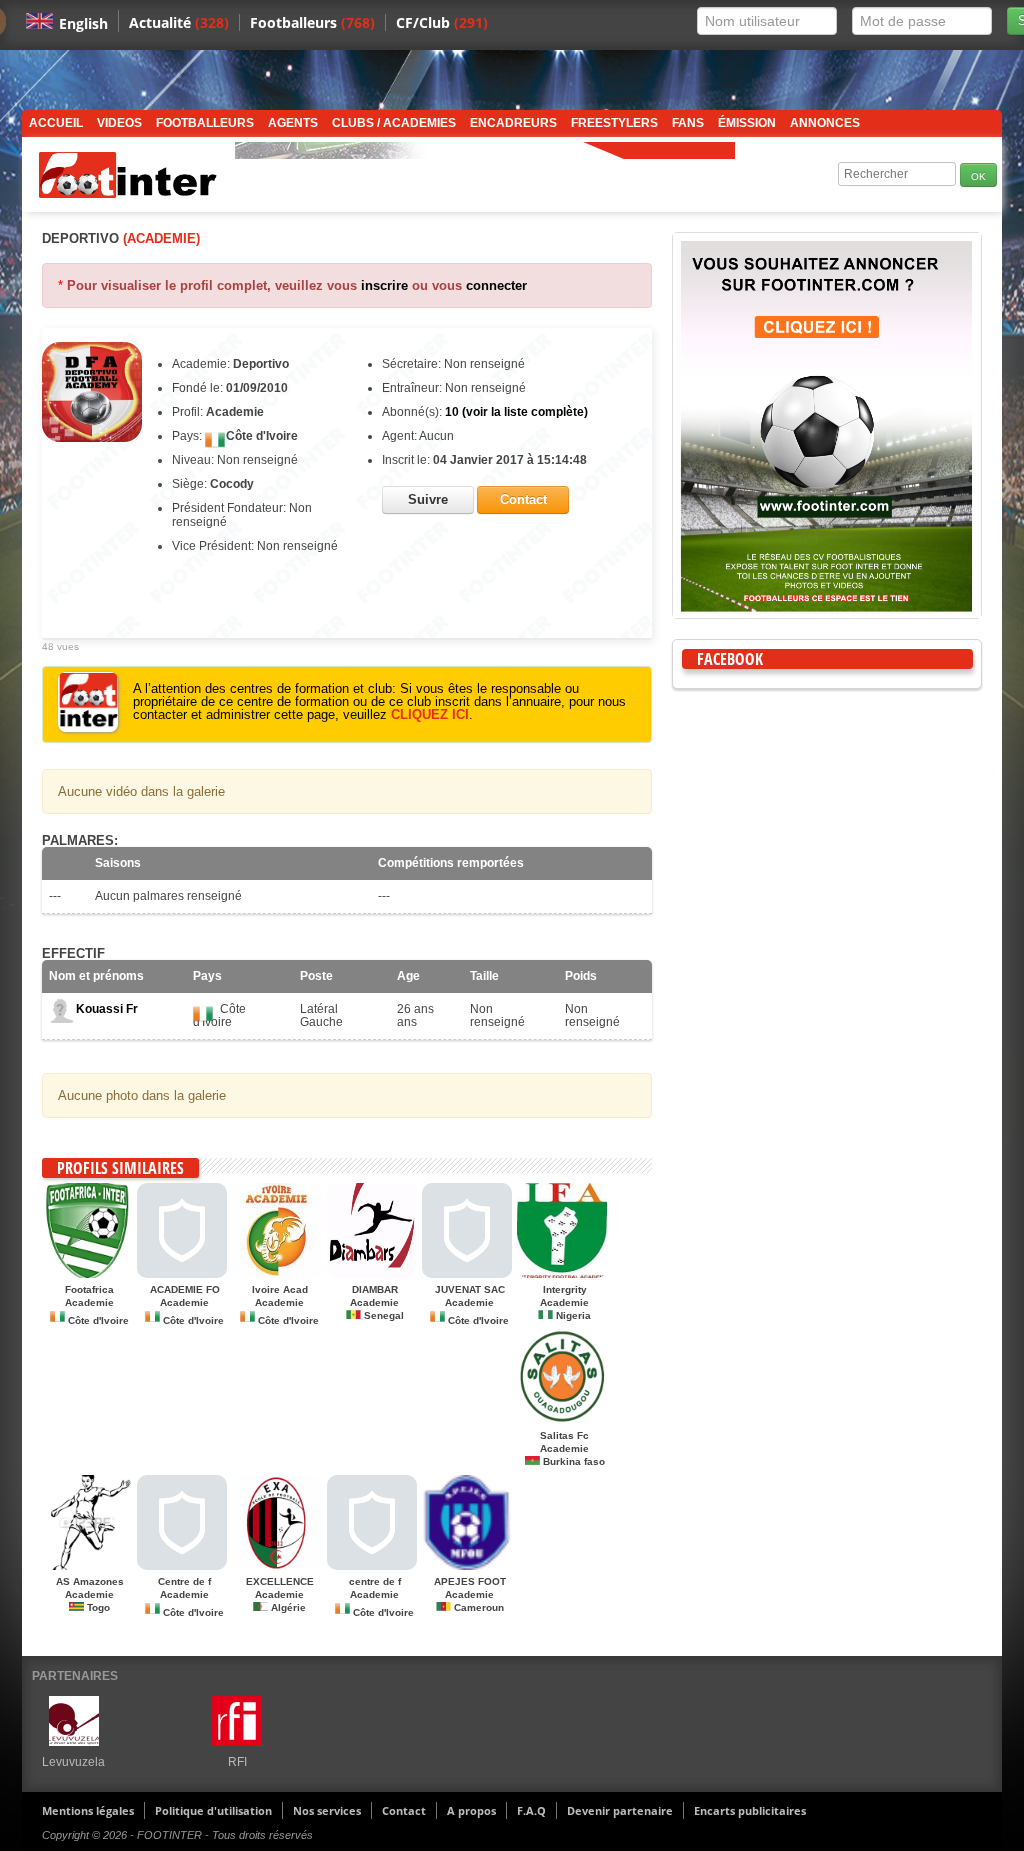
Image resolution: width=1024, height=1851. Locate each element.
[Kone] (467, 1274)
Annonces (825, 123)
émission (747, 123)
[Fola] (182, 1274)
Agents (293, 123)
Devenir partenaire (620, 1810)
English (83, 23)
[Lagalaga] (87, 1566)
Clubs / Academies (394, 123)
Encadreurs (513, 123)
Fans (688, 123)
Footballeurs (312, 22)
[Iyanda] (182, 1566)
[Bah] (372, 1566)
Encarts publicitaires (750, 1810)
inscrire (384, 285)
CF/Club (442, 22)
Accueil (56, 123)
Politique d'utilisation (213, 1810)
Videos (119, 123)
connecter (496, 285)
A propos (471, 1810)
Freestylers (614, 123)
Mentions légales (88, 1810)
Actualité (179, 22)
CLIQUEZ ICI (430, 714)
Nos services (327, 1810)
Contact (404, 1810)
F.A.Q (531, 1810)
